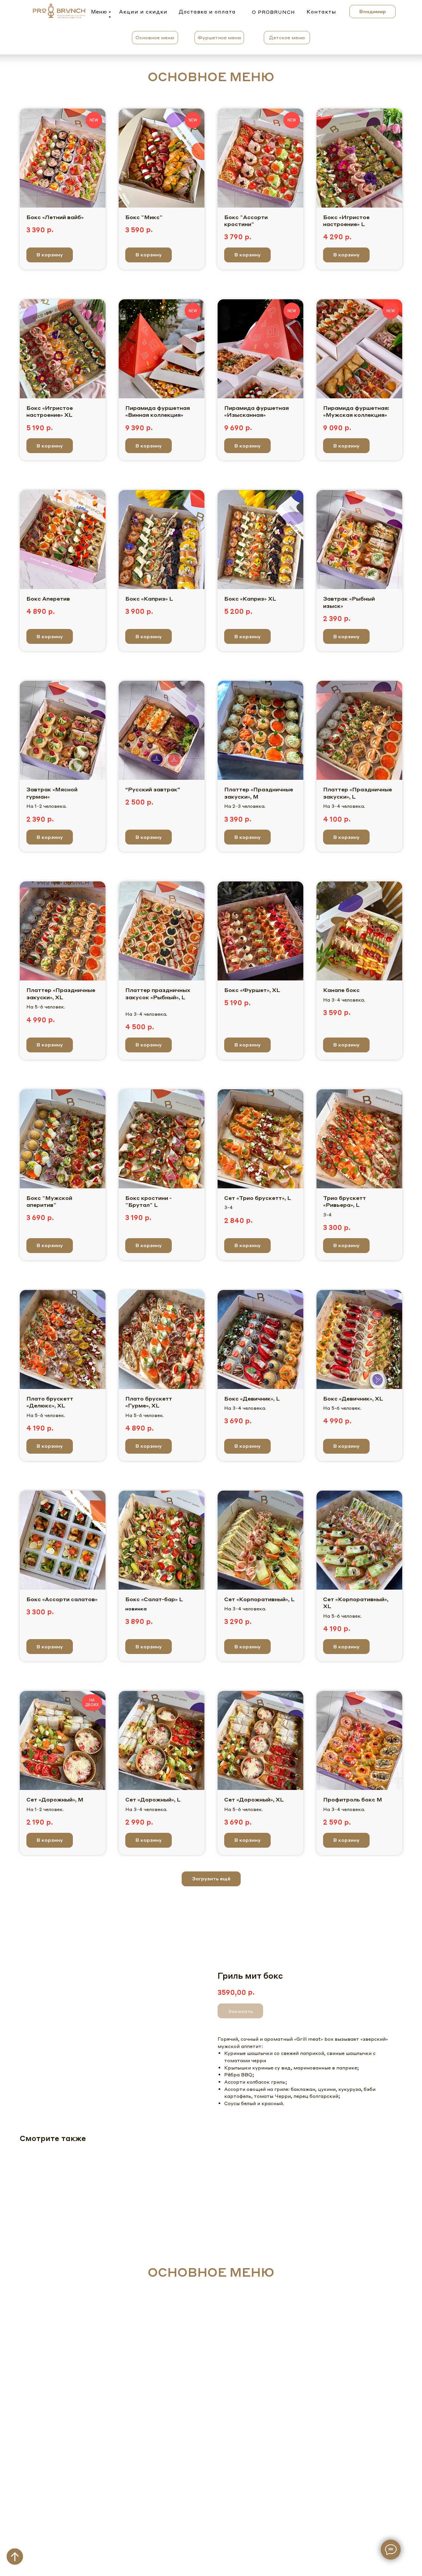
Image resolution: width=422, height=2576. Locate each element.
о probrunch (273, 12)
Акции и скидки (143, 12)
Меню (99, 12)
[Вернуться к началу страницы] (15, 2557)
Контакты (321, 12)
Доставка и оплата (207, 12)
